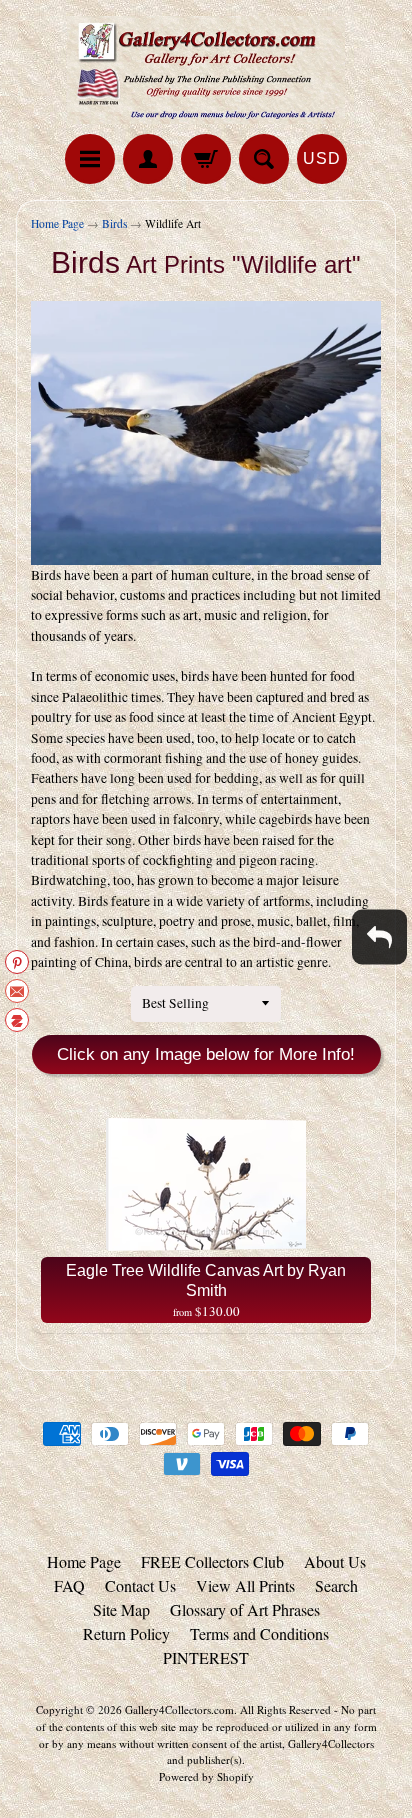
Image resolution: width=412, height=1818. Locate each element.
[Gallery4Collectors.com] (206, 70)
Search (336, 1585)
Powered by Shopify (206, 1776)
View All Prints (245, 1585)
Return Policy (126, 1633)
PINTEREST (206, 1657)
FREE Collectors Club (212, 1561)
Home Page (57, 223)
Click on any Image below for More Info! (206, 1054)
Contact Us (140, 1585)
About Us (335, 1561)
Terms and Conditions (259, 1633)
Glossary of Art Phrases (245, 1609)
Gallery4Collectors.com (179, 1709)
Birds (114, 223)
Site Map (121, 1609)
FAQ (69, 1585)
